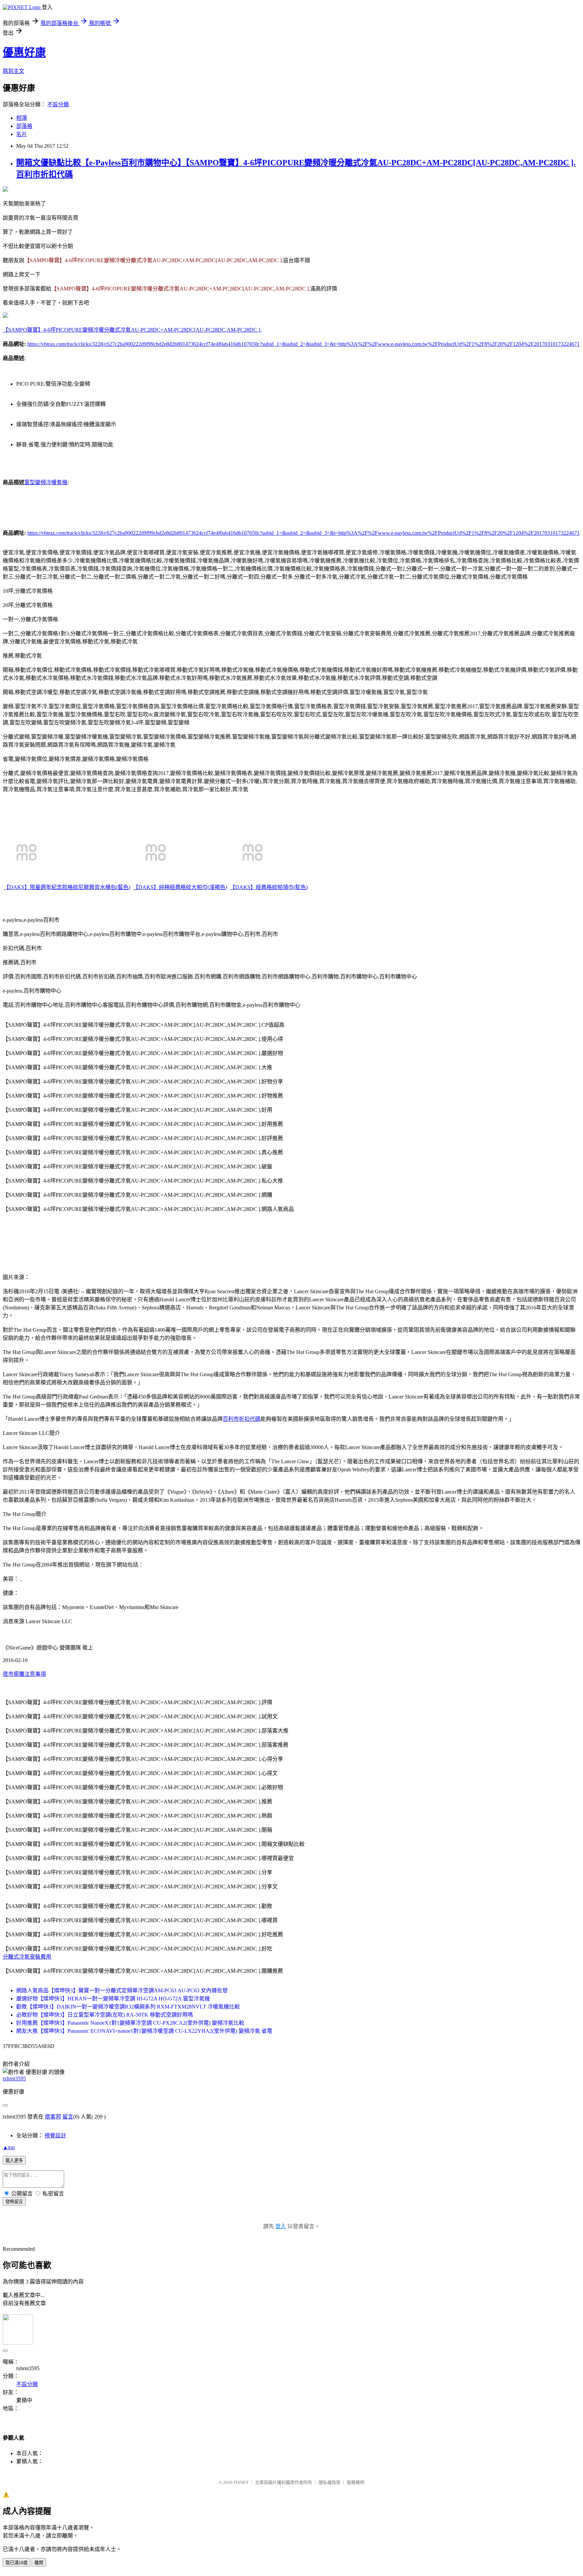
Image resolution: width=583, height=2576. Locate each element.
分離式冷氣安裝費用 (27, 1957)
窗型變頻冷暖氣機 (46, 482)
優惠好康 (24, 52)
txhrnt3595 (14, 2079)
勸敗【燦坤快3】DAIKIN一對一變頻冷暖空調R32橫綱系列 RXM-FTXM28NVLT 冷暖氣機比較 (128, 2007)
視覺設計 (55, 2136)
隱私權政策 (329, 2482)
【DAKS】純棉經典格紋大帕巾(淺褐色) (180, 887)
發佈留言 (14, 2202)
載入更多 (14, 2160)
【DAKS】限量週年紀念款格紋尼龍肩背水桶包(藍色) (67, 887)
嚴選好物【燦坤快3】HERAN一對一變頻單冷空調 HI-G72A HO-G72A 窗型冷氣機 (113, 1999)
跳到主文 (13, 71)
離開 (39, 2563)
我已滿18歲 (17, 2563)
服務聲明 (356, 2482)
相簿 (22, 118)
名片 (22, 134)
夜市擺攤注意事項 (24, 1674)
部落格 (24, 126)
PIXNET (241, 2482)
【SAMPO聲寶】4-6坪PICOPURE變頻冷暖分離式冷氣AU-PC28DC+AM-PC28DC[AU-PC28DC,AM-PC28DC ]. (132, 330)
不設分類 (58, 104)
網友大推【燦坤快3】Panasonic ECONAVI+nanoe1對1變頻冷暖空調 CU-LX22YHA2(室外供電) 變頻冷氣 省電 (144, 2031)
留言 (68, 2117)
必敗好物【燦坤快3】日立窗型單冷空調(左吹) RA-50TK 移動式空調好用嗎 (105, 2015)
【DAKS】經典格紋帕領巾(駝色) (269, 887)
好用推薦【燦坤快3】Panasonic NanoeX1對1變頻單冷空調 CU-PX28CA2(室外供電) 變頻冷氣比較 (130, 2023)
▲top (9, 2147)
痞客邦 (53, 2117)
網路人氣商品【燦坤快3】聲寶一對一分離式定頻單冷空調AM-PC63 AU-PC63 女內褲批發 (122, 1990)
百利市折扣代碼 (242, 1419)
